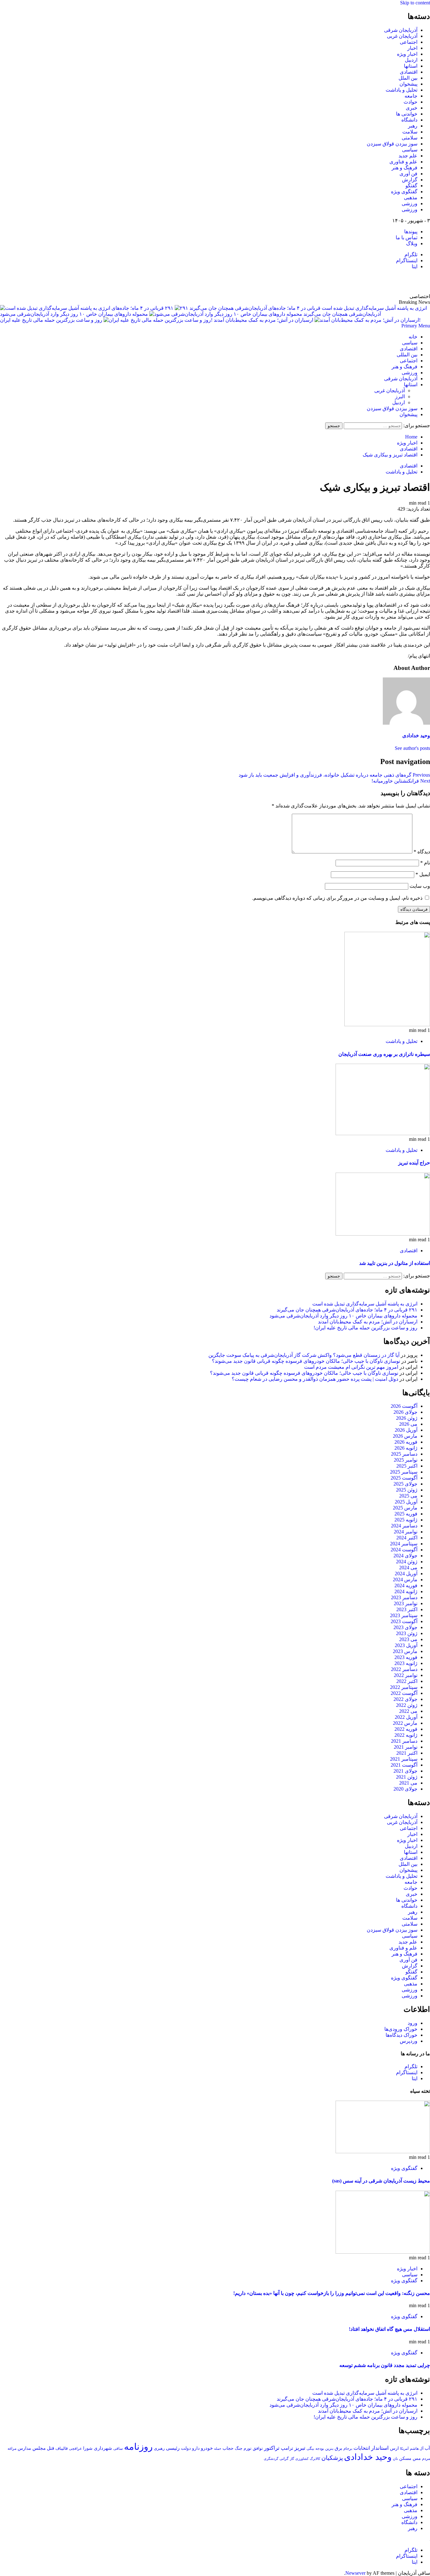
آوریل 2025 (406, 1502)
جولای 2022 (405, 1699)
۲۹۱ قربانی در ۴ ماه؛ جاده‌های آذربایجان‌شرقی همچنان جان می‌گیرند (347, 1310)
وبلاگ (412, 243)
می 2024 (408, 1568)
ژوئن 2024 (407, 1562)
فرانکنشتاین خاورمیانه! (401, 781)
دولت (186, 2448)
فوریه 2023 (406, 1657)
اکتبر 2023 (407, 1609)
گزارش (410, 180)
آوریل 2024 (406, 1574)
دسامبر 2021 (404, 1741)
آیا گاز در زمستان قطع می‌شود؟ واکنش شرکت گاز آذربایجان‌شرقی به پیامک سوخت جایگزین (304, 1355)
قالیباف (62, 2448)
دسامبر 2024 (404, 1526)
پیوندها (411, 232)
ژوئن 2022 (407, 1705)
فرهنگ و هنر (405, 168)
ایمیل (423, 874)
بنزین (329, 2449)
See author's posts (412, 748)
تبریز (300, 2448)
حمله (218, 2449)
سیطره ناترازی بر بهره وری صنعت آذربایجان (384, 1054)
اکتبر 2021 (407, 1753)
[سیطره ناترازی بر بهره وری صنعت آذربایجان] (387, 1025)
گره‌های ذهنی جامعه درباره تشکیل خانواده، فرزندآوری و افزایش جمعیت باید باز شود (334, 775)
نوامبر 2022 (406, 1675)
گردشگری (271, 2459)
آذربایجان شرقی (401, 30)
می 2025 (408, 1496)
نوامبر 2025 (406, 1460)
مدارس (24, 2448)
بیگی (310, 2449)
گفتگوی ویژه (404, 192)
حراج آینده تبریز (414, 1163)
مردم (426, 2459)
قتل (51, 2448)
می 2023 (408, 1639)
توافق (258, 2449)
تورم (248, 2449)
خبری (412, 108)
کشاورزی (302, 2459)
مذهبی (411, 198)
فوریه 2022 (406, 1729)
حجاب (228, 2448)
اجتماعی (409, 42)
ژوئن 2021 (407, 1777)
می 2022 (408, 1711)
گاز (292, 2459)
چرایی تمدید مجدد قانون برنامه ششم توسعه (385, 2365)
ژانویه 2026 (406, 1448)
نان (395, 2459)
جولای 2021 (405, 1771)
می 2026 (408, 1424)
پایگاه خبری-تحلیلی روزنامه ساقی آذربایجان (362, 281)
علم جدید (408, 156)
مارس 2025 (405, 1508)
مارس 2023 (405, 1651)
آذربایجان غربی (402, 36)
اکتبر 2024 (407, 1538)
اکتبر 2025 (407, 1466)
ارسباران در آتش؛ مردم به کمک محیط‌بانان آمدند (263, 320)
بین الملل (408, 78)
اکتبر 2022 (407, 1681)
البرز (400, 396)
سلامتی (410, 138)
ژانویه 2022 (406, 1735)
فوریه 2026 (406, 1442)
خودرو (207, 2448)
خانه (413, 337)
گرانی (284, 2459)
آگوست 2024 (404, 1550)
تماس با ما (407, 238)
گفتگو (411, 186)
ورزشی (410, 204)
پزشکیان (332, 2458)
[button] (416, 326)
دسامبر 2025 (404, 1454)
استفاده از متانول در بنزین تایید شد (395, 1263)
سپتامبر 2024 (404, 1544)
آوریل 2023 (406, 1645)
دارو (196, 2448)
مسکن (405, 2458)
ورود (413, 2023)
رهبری (159, 2448)
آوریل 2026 (406, 1430)
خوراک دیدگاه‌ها (402, 2035)
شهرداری (103, 2448)
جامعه (411, 96)
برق (338, 2448)
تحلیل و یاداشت (402, 90)
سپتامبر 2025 (404, 1472)
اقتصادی (409, 72)
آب (427, 2448)
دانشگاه (409, 120)
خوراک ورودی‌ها (401, 2029)
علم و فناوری (403, 162)
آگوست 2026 (404, 1406)
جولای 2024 (405, 1556)
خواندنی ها (407, 114)
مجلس (39, 2448)
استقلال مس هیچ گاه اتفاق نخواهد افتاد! (389, 2329)
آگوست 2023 (404, 1621)
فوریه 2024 (406, 1585)
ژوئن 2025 (407, 1490)
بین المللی (407, 355)
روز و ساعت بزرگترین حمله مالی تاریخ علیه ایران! (210, 320)
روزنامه (138, 2447)
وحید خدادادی (416, 736)
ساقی (118, 2449)
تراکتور (272, 2448)
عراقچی (75, 2449)
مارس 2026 (405, 1436)
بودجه (320, 2449)
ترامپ (287, 2448)
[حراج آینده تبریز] (383, 1133)
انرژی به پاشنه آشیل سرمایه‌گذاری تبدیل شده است (365, 1304)
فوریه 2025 (406, 1514)
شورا (88, 2448)
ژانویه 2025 (406, 1520)
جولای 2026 (405, 1412)
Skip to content (415, 3)
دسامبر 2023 (404, 1597)
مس (417, 2458)
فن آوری (408, 174)
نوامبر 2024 (406, 1532)
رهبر (413, 126)
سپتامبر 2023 (404, 1615)
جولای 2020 (405, 1789)
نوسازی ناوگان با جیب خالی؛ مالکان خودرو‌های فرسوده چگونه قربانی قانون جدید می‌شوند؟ (306, 1361)
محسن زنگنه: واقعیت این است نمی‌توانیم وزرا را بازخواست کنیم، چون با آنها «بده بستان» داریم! (332, 2293)
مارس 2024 (405, 1580)
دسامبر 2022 (404, 1669)
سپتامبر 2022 (404, 1687)
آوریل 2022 (406, 1717)
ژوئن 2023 (407, 1633)
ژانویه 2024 (406, 1591)
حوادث (410, 102)
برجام (348, 2449)
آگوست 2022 (404, 1693)
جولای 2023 (405, 1627)
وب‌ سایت (420, 886)
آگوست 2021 (404, 1765)
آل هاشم (417, 2449)
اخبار (412, 48)
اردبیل (411, 60)
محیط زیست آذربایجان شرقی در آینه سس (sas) (381, 2181)
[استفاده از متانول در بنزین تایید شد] (383, 1234)
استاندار (380, 2448)
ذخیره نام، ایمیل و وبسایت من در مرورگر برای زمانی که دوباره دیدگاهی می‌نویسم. (337, 898)
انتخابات (362, 2448)
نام (425, 863)
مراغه (12, 2449)
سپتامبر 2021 (404, 1759)
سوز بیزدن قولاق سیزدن (392, 144)
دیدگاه (422, 852)
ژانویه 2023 (406, 1663)
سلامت (410, 132)
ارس (394, 2448)
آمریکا (404, 2449)
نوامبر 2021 (406, 1747)
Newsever (355, 2573)
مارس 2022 (405, 1723)
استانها (411, 66)
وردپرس (409, 2041)
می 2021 (408, 1783)
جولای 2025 (405, 1484)
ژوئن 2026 (407, 1418)
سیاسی (410, 150)
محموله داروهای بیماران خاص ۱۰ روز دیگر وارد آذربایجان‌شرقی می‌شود (74, 314)
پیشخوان (408, 84)
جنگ (239, 2448)
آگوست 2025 (404, 1478)
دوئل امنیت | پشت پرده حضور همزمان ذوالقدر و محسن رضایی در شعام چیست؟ (315, 1379)
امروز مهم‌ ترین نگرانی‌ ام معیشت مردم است (351, 1367)
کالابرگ (315, 2459)
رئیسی (173, 2448)
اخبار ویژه (407, 54)
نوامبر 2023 (406, 1603)
